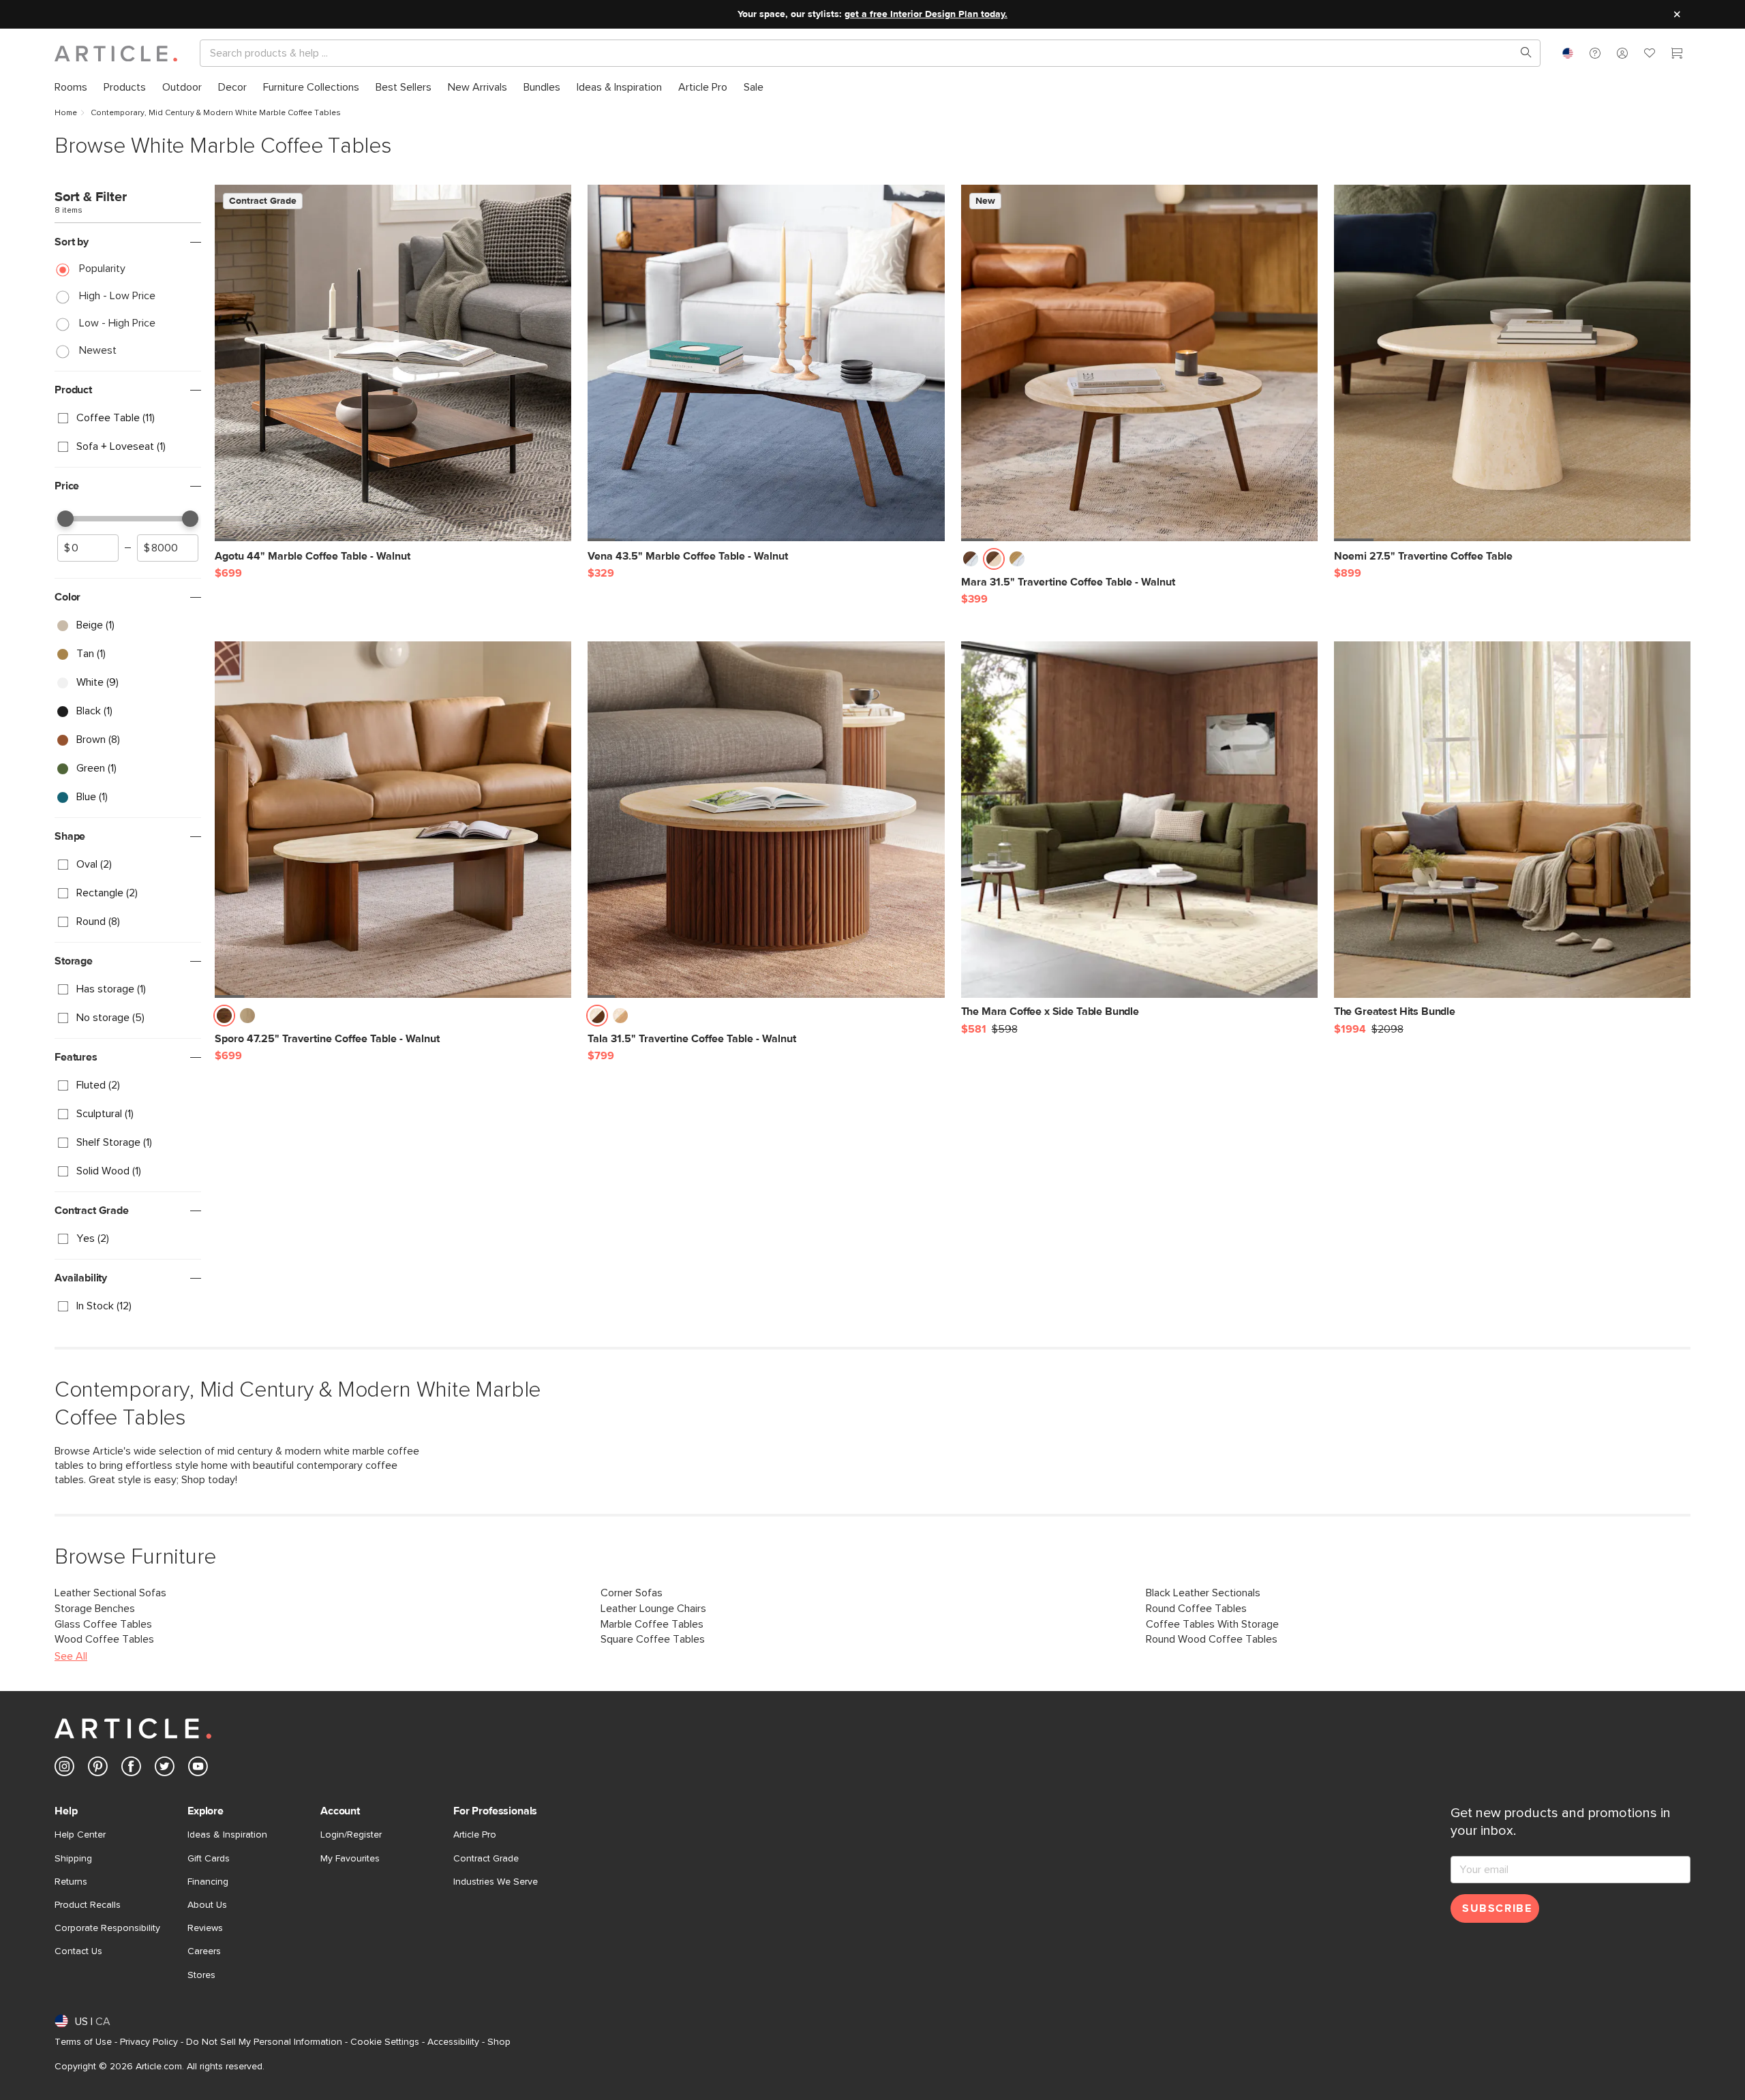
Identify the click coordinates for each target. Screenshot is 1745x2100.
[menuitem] (71, 88)
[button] (1595, 53)
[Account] (1622, 53)
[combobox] (1568, 53)
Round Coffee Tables (1196, 1609)
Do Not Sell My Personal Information (264, 2042)
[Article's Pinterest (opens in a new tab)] (98, 1769)
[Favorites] (1650, 55)
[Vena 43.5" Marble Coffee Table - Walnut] (766, 363)
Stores (201, 1975)
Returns (71, 1882)
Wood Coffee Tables (104, 1639)
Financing (208, 1882)
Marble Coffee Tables (652, 1624)
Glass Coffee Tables (103, 1624)
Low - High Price (117, 323)
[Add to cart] (558, 563)
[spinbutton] (88, 548)
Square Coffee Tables (653, 1639)
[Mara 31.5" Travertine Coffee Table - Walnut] (1139, 363)
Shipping (73, 1859)
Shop (499, 2042)
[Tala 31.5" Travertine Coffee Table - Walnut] (766, 820)
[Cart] (1677, 55)
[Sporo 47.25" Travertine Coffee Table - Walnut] (393, 820)
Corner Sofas (632, 1593)
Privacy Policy (149, 2042)
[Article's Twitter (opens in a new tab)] (165, 1769)
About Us (207, 1905)
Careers (204, 1951)
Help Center (80, 1835)
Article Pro (475, 1835)
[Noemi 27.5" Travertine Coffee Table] (1512, 363)
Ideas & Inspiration (227, 1835)
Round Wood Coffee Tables (1212, 1639)
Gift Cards (209, 1859)
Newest (98, 350)
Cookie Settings (385, 2042)
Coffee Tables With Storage (1212, 1624)
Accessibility (453, 2042)
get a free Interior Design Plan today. (926, 14)
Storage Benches (95, 1609)
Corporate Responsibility (107, 1928)
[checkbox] (128, 419)
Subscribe (1497, 1908)
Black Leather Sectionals (1203, 1593)
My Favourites (350, 1859)
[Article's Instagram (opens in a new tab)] (64, 1769)
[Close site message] (1677, 14)
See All (71, 1656)
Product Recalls (88, 1905)
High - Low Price (117, 296)
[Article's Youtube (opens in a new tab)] (198, 1769)
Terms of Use (83, 2042)
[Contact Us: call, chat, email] (1595, 53)
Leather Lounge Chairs (653, 1609)
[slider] (65, 519)
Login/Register (351, 1835)
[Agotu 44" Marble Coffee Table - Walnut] (393, 363)
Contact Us (78, 1951)
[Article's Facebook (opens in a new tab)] (131, 1769)
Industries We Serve (496, 1882)
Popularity (102, 269)
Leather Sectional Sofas (110, 1593)
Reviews (205, 1928)
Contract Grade (486, 1859)
